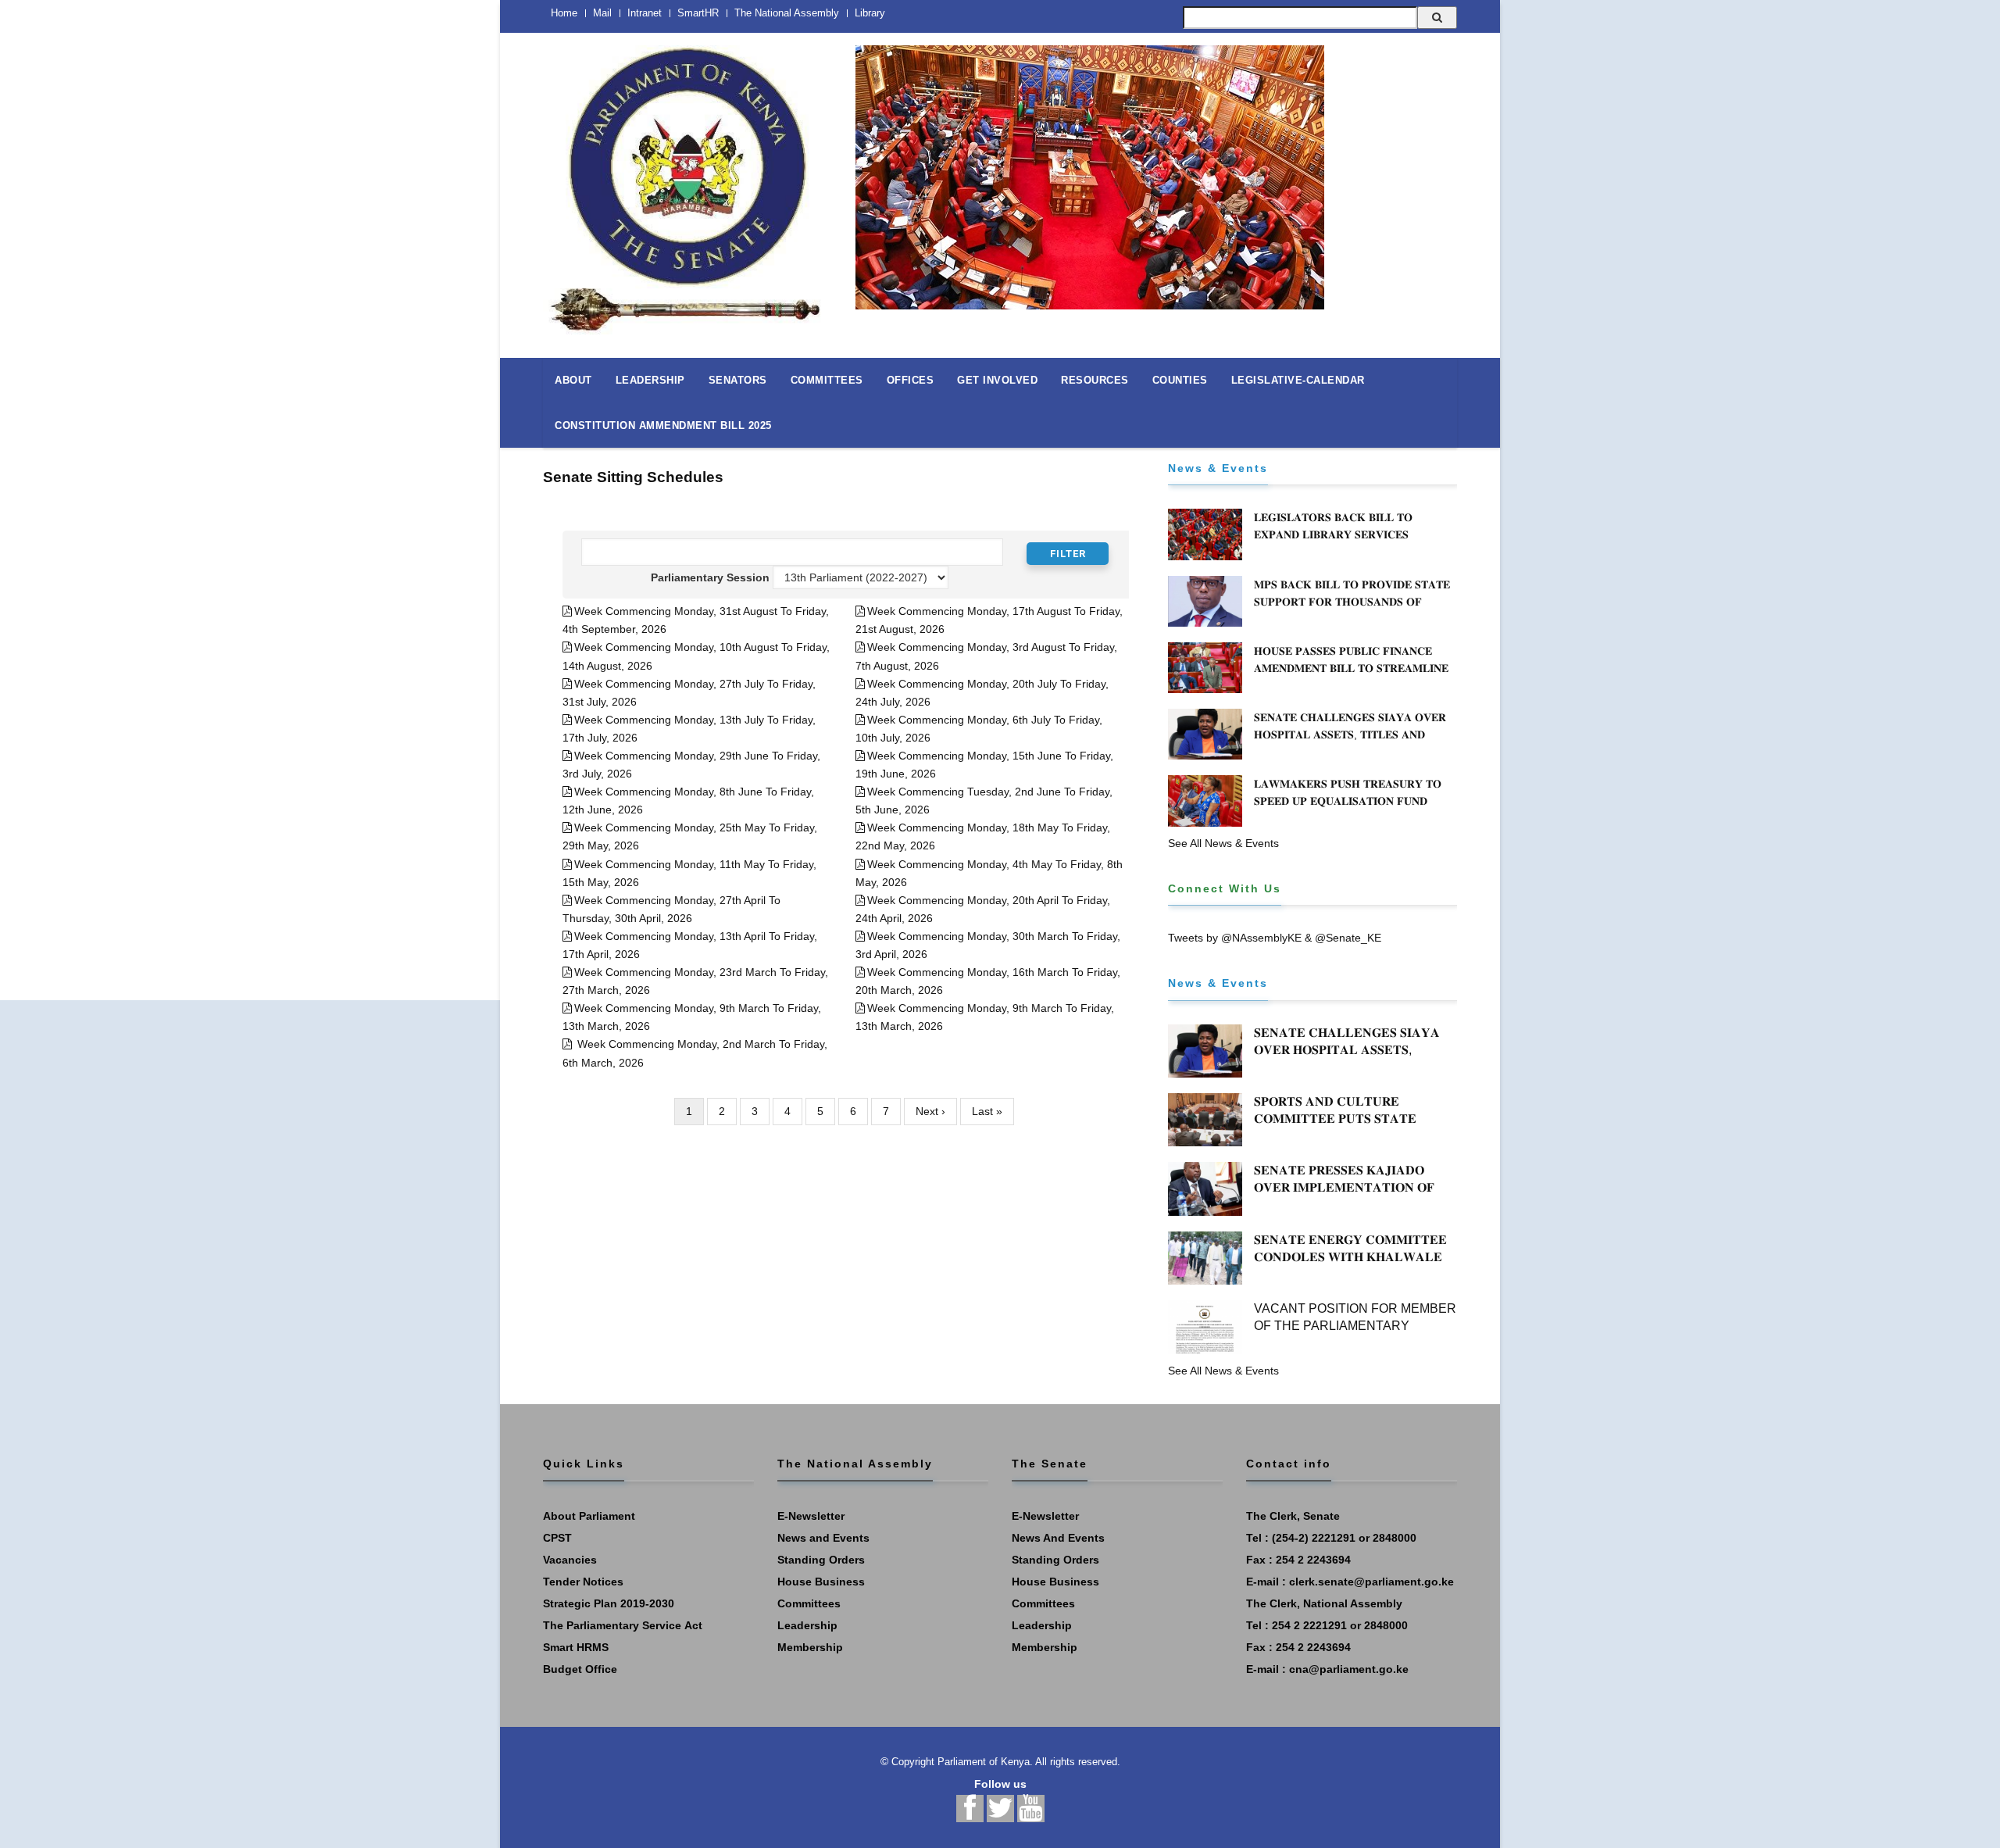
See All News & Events (1223, 843)
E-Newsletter (811, 1516)
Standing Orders (821, 1560)
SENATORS (738, 380)
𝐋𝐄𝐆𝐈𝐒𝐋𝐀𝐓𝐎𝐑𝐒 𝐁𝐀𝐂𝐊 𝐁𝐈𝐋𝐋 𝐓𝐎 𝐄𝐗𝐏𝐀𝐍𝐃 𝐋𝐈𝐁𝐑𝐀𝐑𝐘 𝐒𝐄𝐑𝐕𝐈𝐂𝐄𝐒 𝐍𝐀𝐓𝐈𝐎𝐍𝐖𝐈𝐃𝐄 (1333, 534)
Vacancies (570, 1560)
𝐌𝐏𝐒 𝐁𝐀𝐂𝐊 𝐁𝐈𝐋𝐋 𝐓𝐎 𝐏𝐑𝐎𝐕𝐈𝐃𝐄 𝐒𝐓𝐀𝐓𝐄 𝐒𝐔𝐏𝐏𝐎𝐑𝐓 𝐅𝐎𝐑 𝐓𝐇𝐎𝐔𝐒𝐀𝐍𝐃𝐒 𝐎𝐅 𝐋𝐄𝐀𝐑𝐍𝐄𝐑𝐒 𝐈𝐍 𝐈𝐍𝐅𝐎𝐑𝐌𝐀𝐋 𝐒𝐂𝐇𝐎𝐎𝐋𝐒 (1352, 602)
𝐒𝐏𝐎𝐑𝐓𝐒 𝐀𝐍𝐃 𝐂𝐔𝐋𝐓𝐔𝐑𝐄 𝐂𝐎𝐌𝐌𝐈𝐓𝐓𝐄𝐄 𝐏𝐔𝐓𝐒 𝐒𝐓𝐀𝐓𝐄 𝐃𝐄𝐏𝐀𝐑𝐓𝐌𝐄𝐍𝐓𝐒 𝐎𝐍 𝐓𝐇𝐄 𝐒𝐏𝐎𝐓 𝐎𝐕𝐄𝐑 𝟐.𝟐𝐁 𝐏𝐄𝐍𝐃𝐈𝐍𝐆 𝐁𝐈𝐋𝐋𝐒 (1346, 1127)
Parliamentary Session (710, 577)
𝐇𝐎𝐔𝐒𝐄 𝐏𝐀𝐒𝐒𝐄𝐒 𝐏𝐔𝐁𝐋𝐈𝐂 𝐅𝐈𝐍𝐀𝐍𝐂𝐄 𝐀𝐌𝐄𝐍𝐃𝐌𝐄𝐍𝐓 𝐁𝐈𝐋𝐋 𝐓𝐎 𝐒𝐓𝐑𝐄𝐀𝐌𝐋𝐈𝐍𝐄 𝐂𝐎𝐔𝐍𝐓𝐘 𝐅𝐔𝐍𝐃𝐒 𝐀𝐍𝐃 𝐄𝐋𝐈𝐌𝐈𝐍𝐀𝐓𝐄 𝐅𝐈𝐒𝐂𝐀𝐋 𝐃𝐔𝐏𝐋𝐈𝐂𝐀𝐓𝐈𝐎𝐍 (1351, 677)
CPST (557, 1538)
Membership (810, 1647)
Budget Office (580, 1669)
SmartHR (698, 13)
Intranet (645, 13)
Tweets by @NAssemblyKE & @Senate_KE (1275, 938)
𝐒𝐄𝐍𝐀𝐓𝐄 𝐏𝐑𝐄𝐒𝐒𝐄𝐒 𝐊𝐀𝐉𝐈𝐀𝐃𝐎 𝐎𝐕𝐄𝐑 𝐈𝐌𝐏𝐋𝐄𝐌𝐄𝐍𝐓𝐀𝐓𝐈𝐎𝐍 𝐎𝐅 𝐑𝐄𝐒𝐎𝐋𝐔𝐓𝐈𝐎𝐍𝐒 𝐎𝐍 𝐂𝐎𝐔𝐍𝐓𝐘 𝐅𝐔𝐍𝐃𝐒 (1344, 1196)
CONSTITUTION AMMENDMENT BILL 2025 (663, 425)
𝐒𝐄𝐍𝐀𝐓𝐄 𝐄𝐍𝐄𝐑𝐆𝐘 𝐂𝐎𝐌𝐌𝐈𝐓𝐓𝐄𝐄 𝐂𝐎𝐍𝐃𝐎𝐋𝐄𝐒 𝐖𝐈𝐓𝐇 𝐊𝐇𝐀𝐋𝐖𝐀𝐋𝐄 (1350, 1248)
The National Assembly (787, 13)
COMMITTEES (827, 380)
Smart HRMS (576, 1647)
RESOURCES (1095, 380)
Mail (602, 13)
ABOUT (573, 380)
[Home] (687, 181)
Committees (809, 1603)
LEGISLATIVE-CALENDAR (1298, 380)
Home (564, 13)
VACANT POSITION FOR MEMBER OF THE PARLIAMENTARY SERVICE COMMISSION (1355, 1326)
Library (870, 13)
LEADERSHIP (650, 380)
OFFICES (911, 380)
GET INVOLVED (997, 380)
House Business (821, 1582)
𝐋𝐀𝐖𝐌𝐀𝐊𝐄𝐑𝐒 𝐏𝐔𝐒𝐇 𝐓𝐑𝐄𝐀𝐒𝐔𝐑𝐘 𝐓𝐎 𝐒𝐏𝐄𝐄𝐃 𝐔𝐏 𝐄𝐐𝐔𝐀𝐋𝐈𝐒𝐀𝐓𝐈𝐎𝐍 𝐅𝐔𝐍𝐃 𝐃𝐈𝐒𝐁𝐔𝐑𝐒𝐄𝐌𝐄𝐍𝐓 (1348, 801)
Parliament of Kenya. (985, 1762)
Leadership (807, 1625)
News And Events (1058, 1538)
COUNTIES (1180, 380)
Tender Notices (583, 1582)
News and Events (823, 1538)
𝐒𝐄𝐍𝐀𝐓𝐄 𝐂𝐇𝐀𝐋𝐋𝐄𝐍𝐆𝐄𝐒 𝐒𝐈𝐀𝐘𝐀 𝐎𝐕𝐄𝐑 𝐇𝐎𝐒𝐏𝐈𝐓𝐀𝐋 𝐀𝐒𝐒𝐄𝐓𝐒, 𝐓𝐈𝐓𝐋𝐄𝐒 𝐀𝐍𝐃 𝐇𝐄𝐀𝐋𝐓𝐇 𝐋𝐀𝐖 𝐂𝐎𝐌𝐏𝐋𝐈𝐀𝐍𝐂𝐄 (1350, 735)
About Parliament (589, 1516)
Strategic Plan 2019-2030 (609, 1603)
